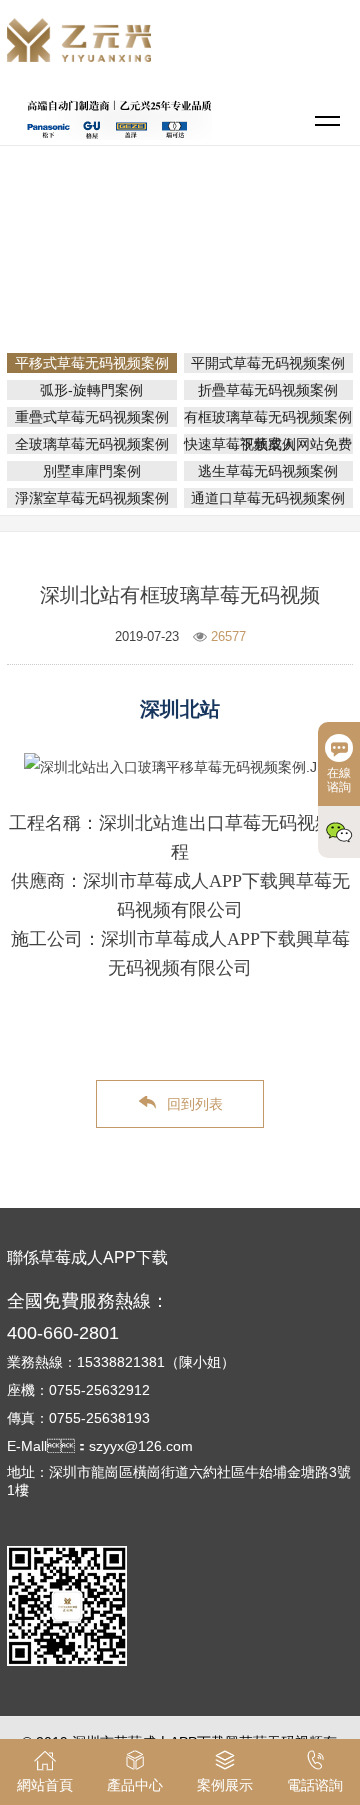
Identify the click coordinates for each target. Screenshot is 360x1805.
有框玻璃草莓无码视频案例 (268, 417)
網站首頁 (183, 244)
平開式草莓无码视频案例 (268, 363)
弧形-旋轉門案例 (91, 390)
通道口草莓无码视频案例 (268, 498)
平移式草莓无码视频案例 (187, 272)
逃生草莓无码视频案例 (268, 471)
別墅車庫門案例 (92, 471)
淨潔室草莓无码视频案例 (92, 498)
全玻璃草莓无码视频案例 (92, 444)
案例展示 (261, 244)
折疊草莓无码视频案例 (268, 390)
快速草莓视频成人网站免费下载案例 (268, 444)
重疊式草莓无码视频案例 (92, 417)
